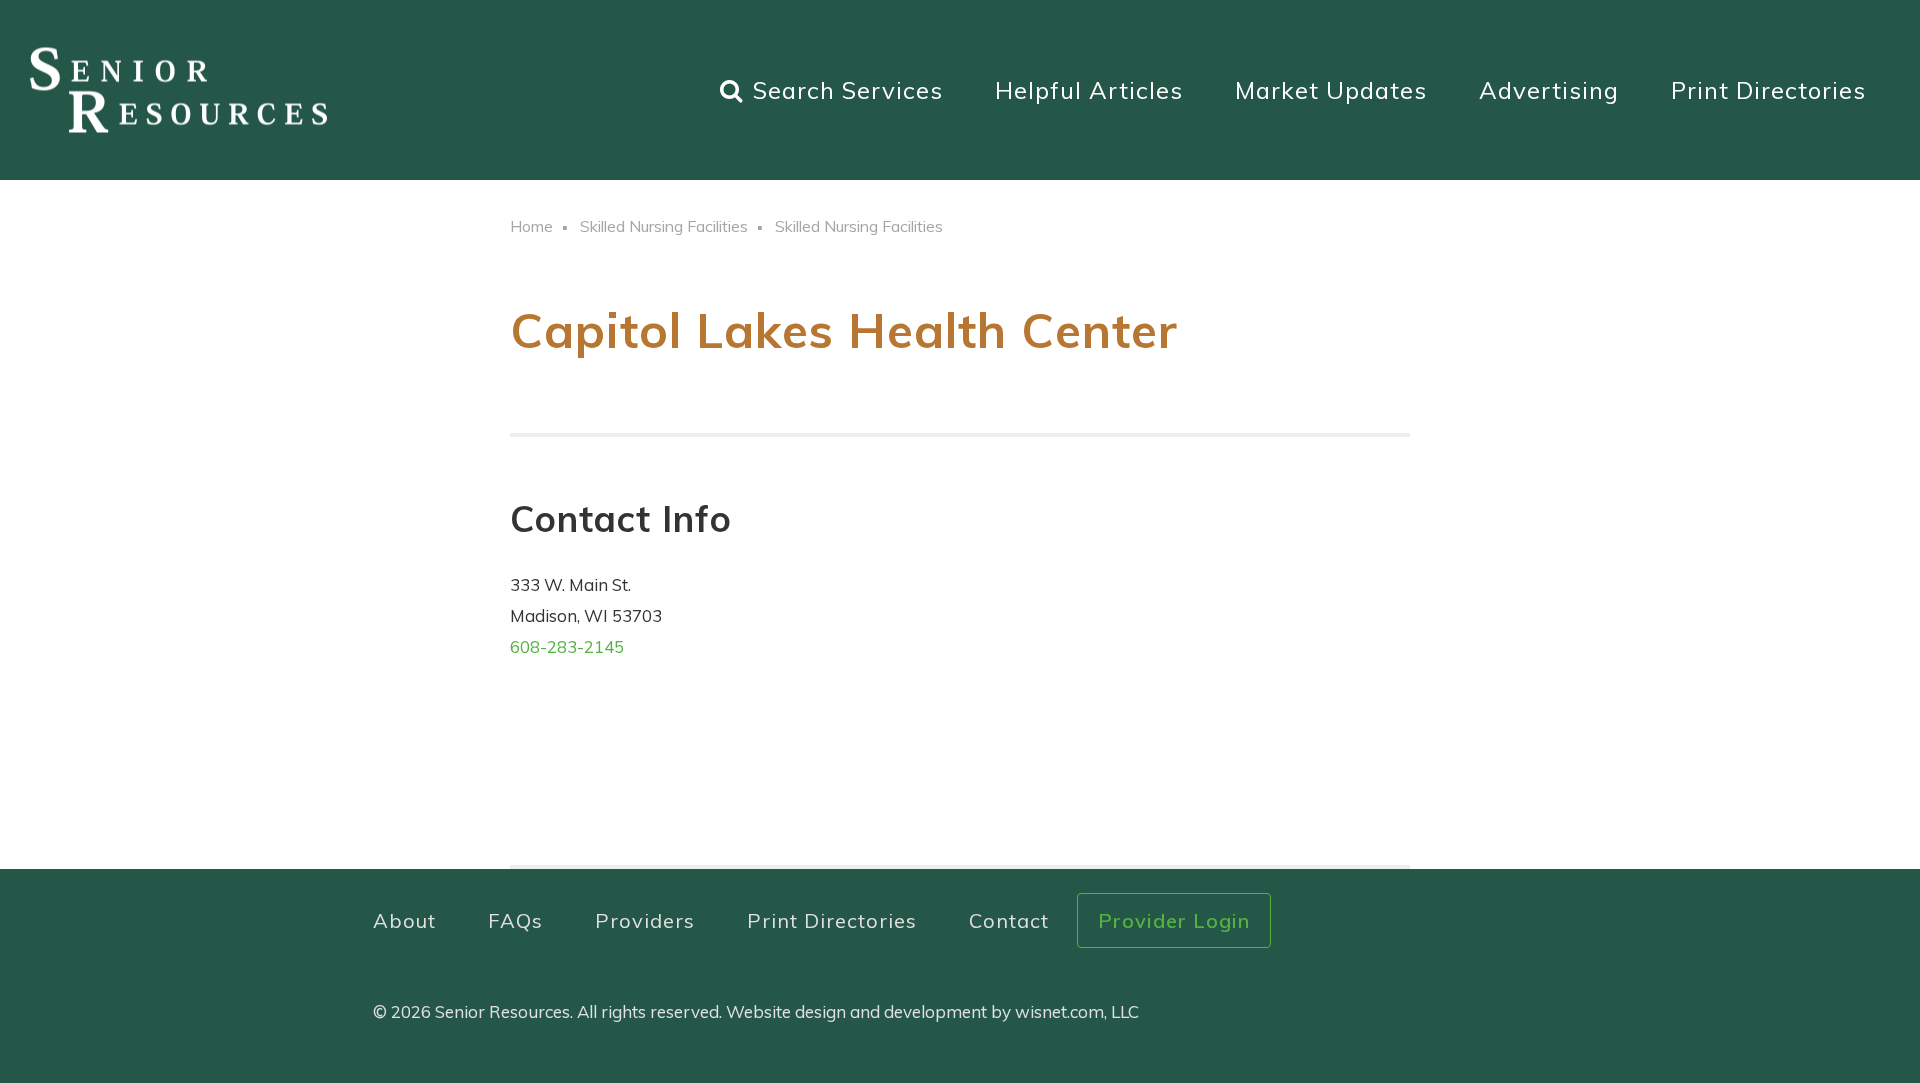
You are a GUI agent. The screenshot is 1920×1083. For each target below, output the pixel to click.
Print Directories (1768, 90)
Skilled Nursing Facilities (664, 226)
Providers (645, 920)
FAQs (515, 920)
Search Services (848, 90)
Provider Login (1174, 920)
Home (531, 226)
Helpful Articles (1089, 90)
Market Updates (1331, 90)
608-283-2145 (567, 646)
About (404, 920)
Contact (1009, 920)
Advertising (1549, 90)
